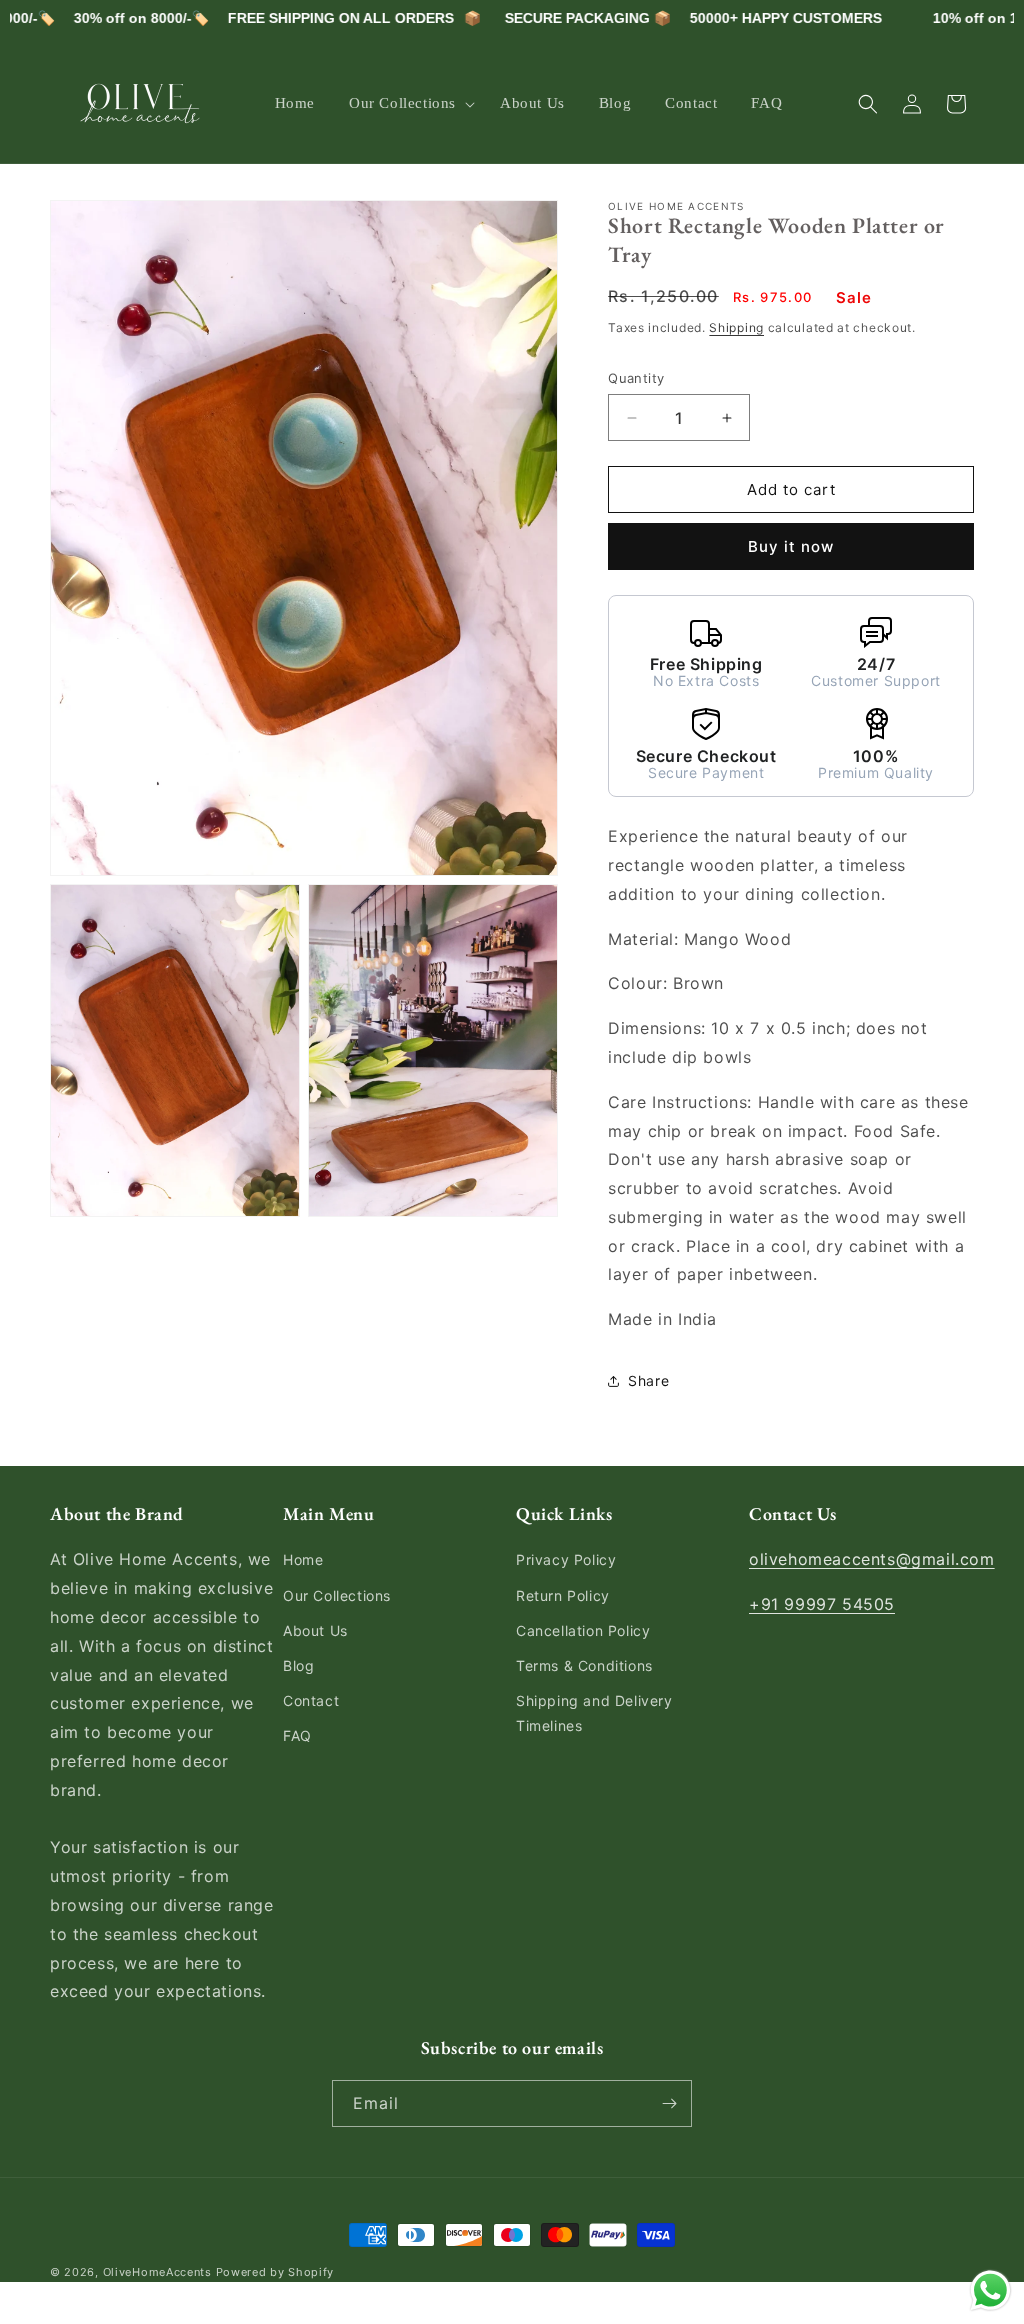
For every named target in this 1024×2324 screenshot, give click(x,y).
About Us (315, 1630)
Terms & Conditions (584, 1665)
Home (303, 1559)
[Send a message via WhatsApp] (990, 2290)
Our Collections (337, 1595)
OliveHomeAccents (157, 2272)
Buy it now (791, 546)
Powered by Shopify (275, 2272)
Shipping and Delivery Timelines (594, 1713)
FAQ (297, 1735)
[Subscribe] (669, 2103)
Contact (311, 1700)
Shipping (736, 327)
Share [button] (648, 1380)
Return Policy (563, 1595)
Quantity (636, 378)
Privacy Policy (566, 1559)
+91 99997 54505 (822, 1604)
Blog (298, 1665)
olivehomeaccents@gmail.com (872, 1559)
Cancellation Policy (583, 1630)
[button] (407, 104)
